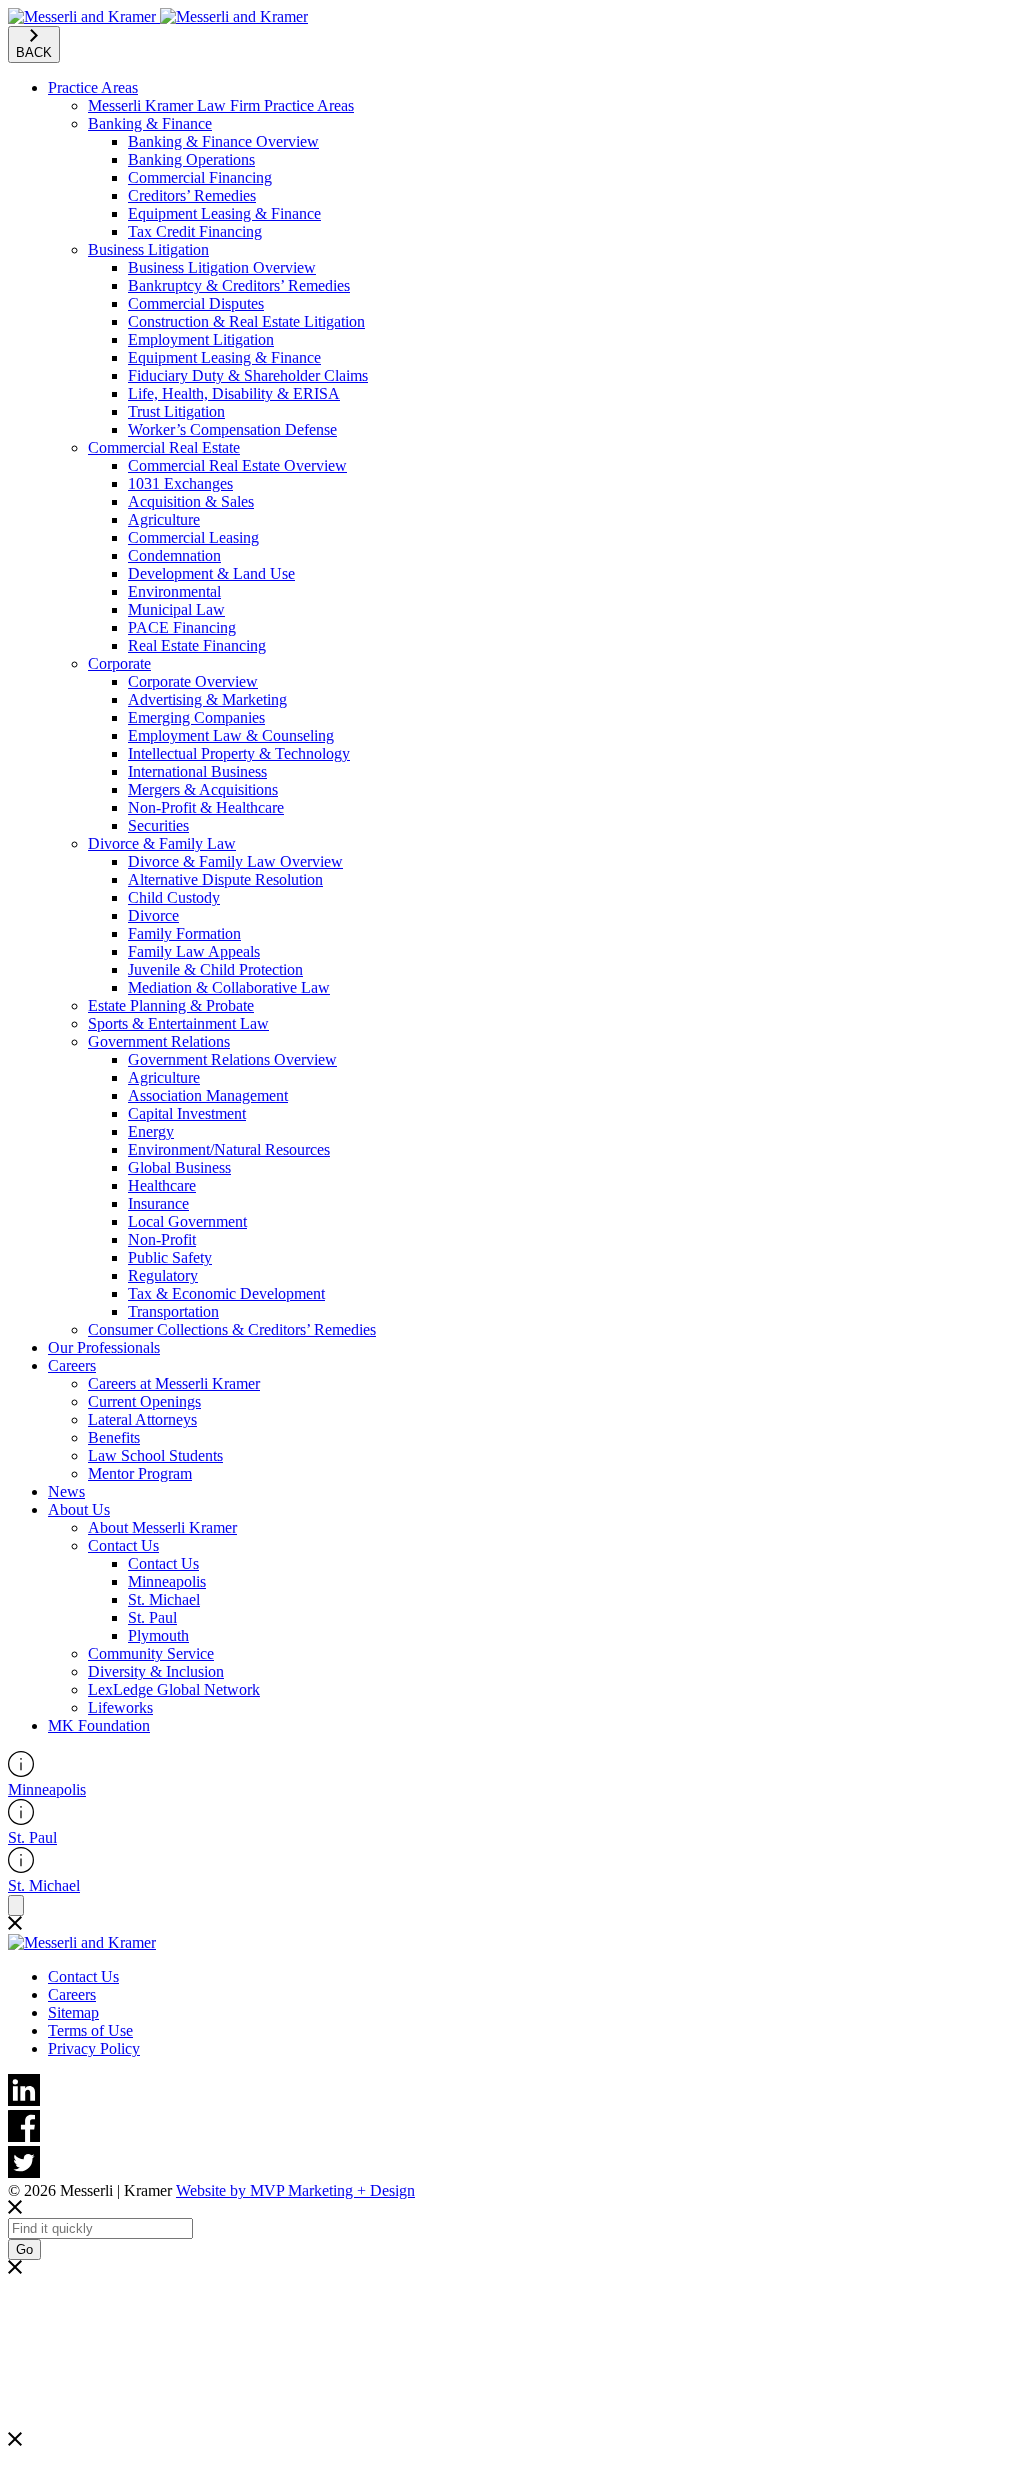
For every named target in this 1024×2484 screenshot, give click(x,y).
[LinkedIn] (512, 2092)
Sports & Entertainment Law (178, 1023)
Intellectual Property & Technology (239, 753)
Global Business (179, 1167)
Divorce (153, 915)
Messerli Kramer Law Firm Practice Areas (221, 105)
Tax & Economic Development (226, 1293)
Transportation (173, 1311)
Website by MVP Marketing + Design (295, 2190)
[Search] (16, 1905)
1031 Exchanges (180, 483)
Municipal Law (176, 609)
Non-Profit (162, 1239)
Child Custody (174, 897)
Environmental (174, 591)
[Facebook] (512, 2128)
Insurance (158, 1203)
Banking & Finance (150, 123)
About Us (79, 1509)
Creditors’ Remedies (192, 195)
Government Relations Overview (232, 1059)
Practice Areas (93, 87)
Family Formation (184, 933)
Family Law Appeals (194, 951)
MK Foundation (99, 1725)
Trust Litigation (176, 411)
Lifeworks (120, 1707)
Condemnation (174, 555)
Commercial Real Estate (164, 447)
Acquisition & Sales (191, 501)
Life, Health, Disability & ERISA (234, 393)
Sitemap (73, 2012)
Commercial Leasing (193, 537)
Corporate (119, 663)
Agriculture (164, 519)
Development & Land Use (211, 573)
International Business (197, 771)
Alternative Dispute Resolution (225, 879)
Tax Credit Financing (195, 231)
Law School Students (155, 1455)
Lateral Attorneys (142, 1419)
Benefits (114, 1437)
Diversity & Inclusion (156, 1671)
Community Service (151, 1653)
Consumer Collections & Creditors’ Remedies (232, 1329)
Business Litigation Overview (222, 267)
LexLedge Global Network (174, 1689)
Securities (158, 825)
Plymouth (158, 1635)
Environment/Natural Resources (229, 1149)
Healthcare (162, 1185)
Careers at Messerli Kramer (174, 1383)
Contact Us (123, 1545)
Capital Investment (187, 1113)
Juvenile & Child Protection (215, 969)
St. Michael (164, 1599)
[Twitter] (512, 2164)
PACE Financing (182, 627)
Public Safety (170, 1257)
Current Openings (144, 1401)
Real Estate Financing (197, 645)
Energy (151, 1131)
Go (24, 2249)
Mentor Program (140, 1473)
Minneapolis (167, 1581)
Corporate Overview (193, 681)
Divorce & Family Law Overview (235, 861)
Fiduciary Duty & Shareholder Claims (248, 375)
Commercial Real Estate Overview (237, 465)
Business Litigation (148, 249)
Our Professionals (104, 1347)
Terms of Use (90, 2030)
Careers (72, 1365)
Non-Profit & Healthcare (206, 807)
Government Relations (159, 1041)
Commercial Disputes (196, 303)
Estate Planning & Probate (171, 1005)
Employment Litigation (201, 339)
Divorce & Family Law (162, 843)
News (66, 1491)
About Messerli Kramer (162, 1527)
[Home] (158, 16)
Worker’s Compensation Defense (232, 429)
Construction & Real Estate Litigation (246, 321)
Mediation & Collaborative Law (229, 987)
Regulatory (163, 1275)
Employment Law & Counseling (231, 735)
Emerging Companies (196, 717)
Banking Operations (191, 159)
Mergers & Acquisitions (203, 789)
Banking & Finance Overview (223, 141)
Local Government (187, 1221)
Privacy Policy (94, 2048)
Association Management (208, 1095)
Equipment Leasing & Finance (224, 213)
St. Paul (152, 1617)
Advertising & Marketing (207, 699)
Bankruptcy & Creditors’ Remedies (239, 285)
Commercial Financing (200, 177)
